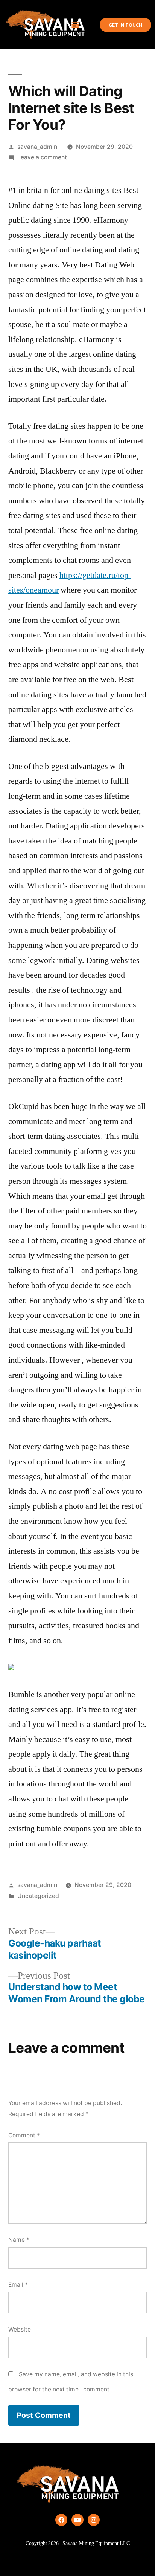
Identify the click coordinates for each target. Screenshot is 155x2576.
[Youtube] (77, 2520)
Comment (24, 2135)
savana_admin (37, 147)
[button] (75, 25)
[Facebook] (61, 2520)
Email (18, 2285)
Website (20, 2329)
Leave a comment (42, 157)
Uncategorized (38, 1896)
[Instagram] (94, 2520)
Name (19, 2240)
